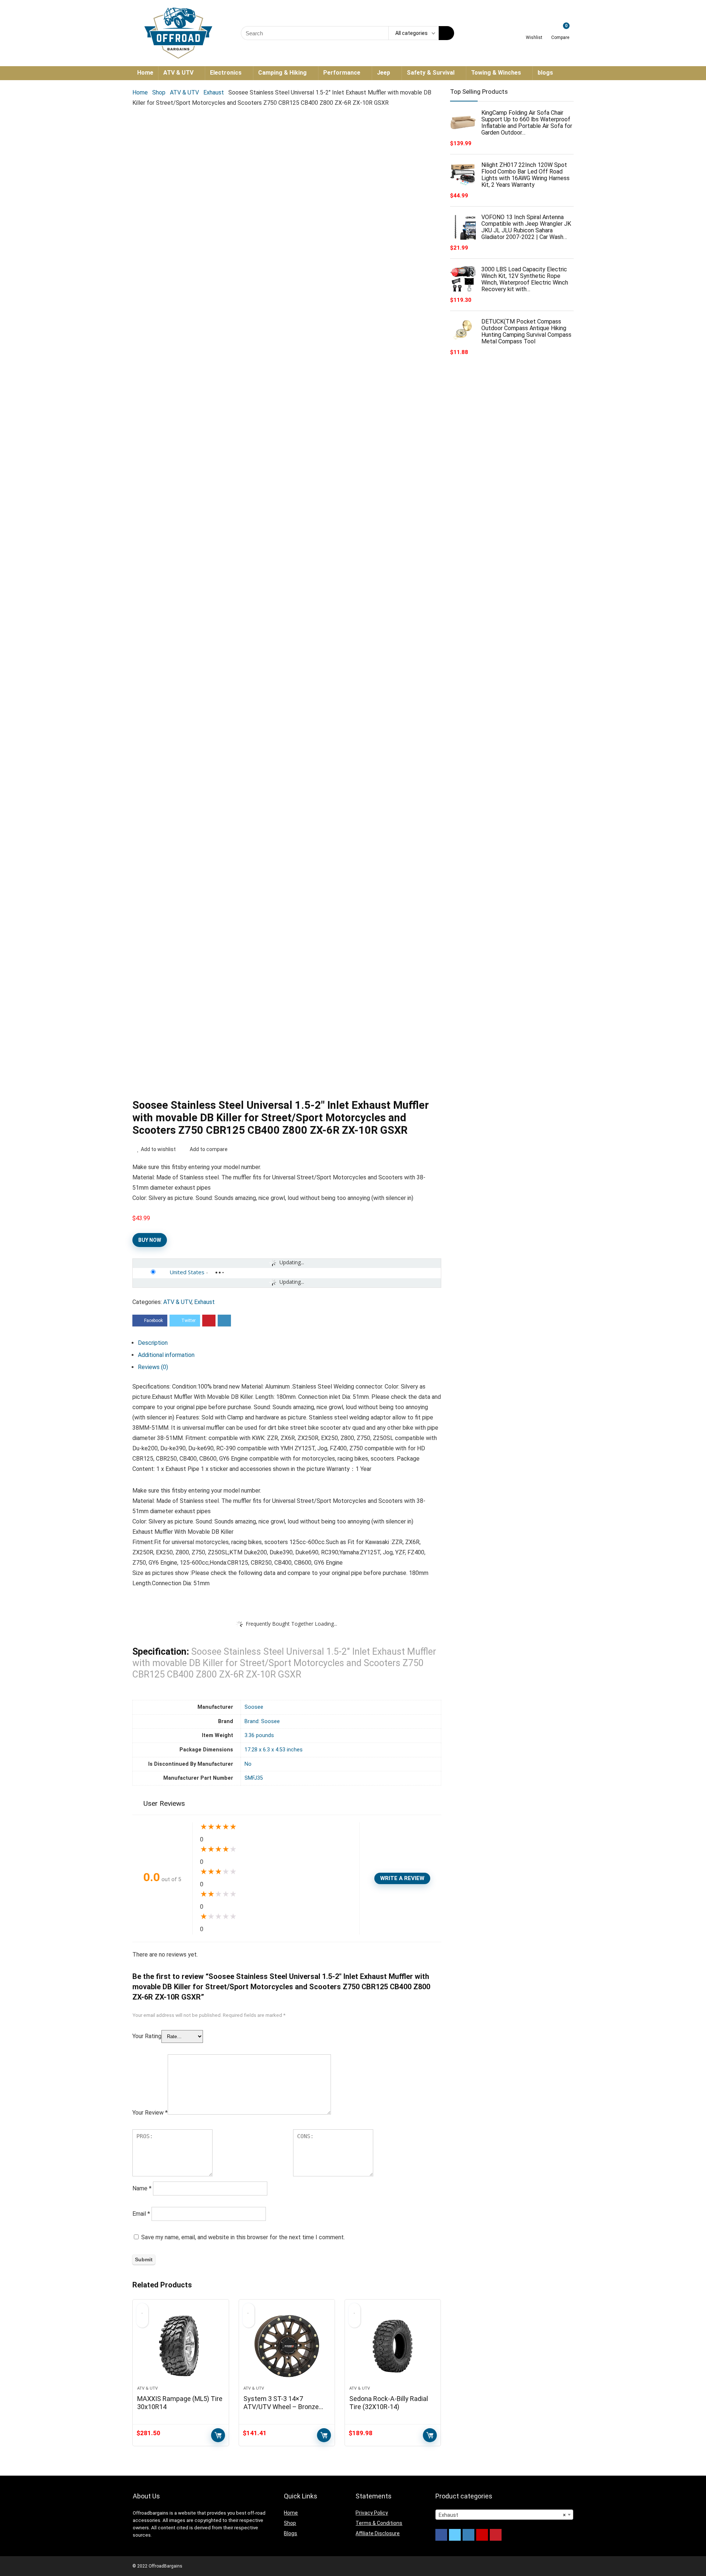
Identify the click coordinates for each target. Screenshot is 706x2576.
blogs (545, 73)
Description (153, 1343)
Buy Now (150, 1240)
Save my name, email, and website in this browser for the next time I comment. (243, 2237)
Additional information (166, 1355)
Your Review (150, 2113)
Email (141, 2214)
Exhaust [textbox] (502, 2515)
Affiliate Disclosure (378, 2533)
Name (142, 2188)
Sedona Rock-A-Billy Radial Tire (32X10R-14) (389, 2403)
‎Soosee (254, 1707)
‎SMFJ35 (254, 1778)
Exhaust (214, 92)
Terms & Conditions (379, 2523)
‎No (248, 1764)
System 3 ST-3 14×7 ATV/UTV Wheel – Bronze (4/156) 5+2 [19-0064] (281, 2407)
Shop (159, 92)
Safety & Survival (431, 73)
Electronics (226, 73)
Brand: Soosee (262, 1721)
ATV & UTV (178, 73)
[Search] (446, 33)
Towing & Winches (496, 73)
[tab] (290, 1343)
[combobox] (504, 2515)
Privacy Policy (372, 2513)
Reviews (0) (153, 1367)
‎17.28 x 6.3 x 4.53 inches (274, 1750)
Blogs (290, 2533)
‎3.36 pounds (259, 1735)
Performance (342, 73)
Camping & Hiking (282, 73)
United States (187, 1272)
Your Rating (147, 2036)
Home (145, 73)
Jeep (384, 73)
